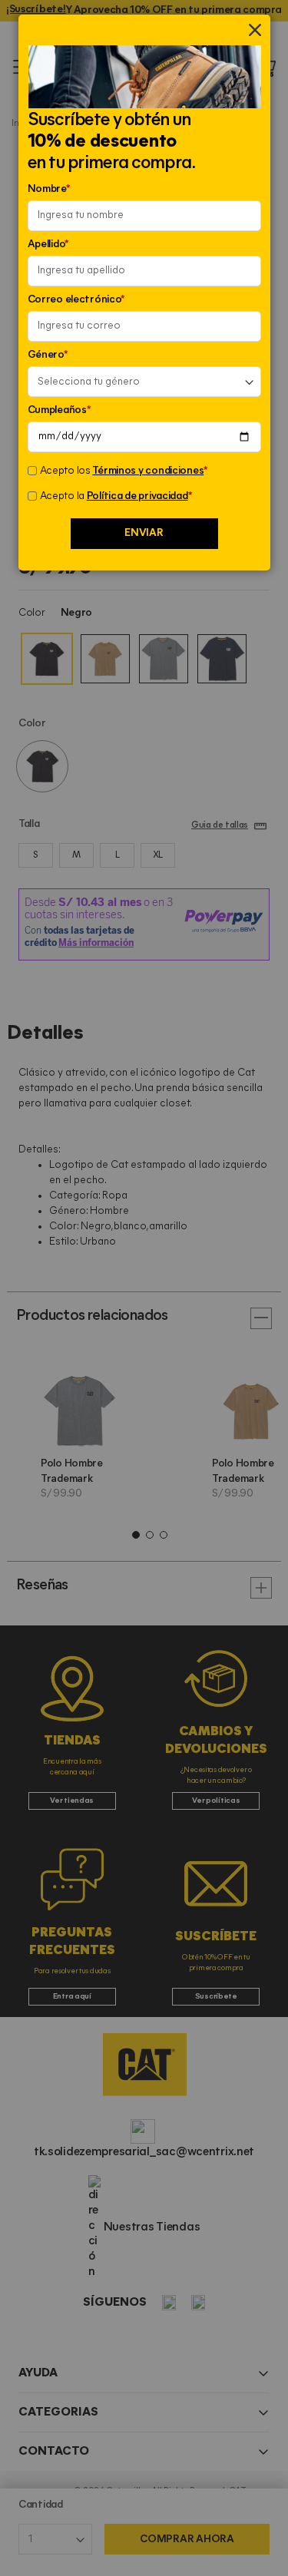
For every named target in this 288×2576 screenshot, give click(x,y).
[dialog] (144, 1288)
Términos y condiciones (148, 471)
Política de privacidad (137, 496)
